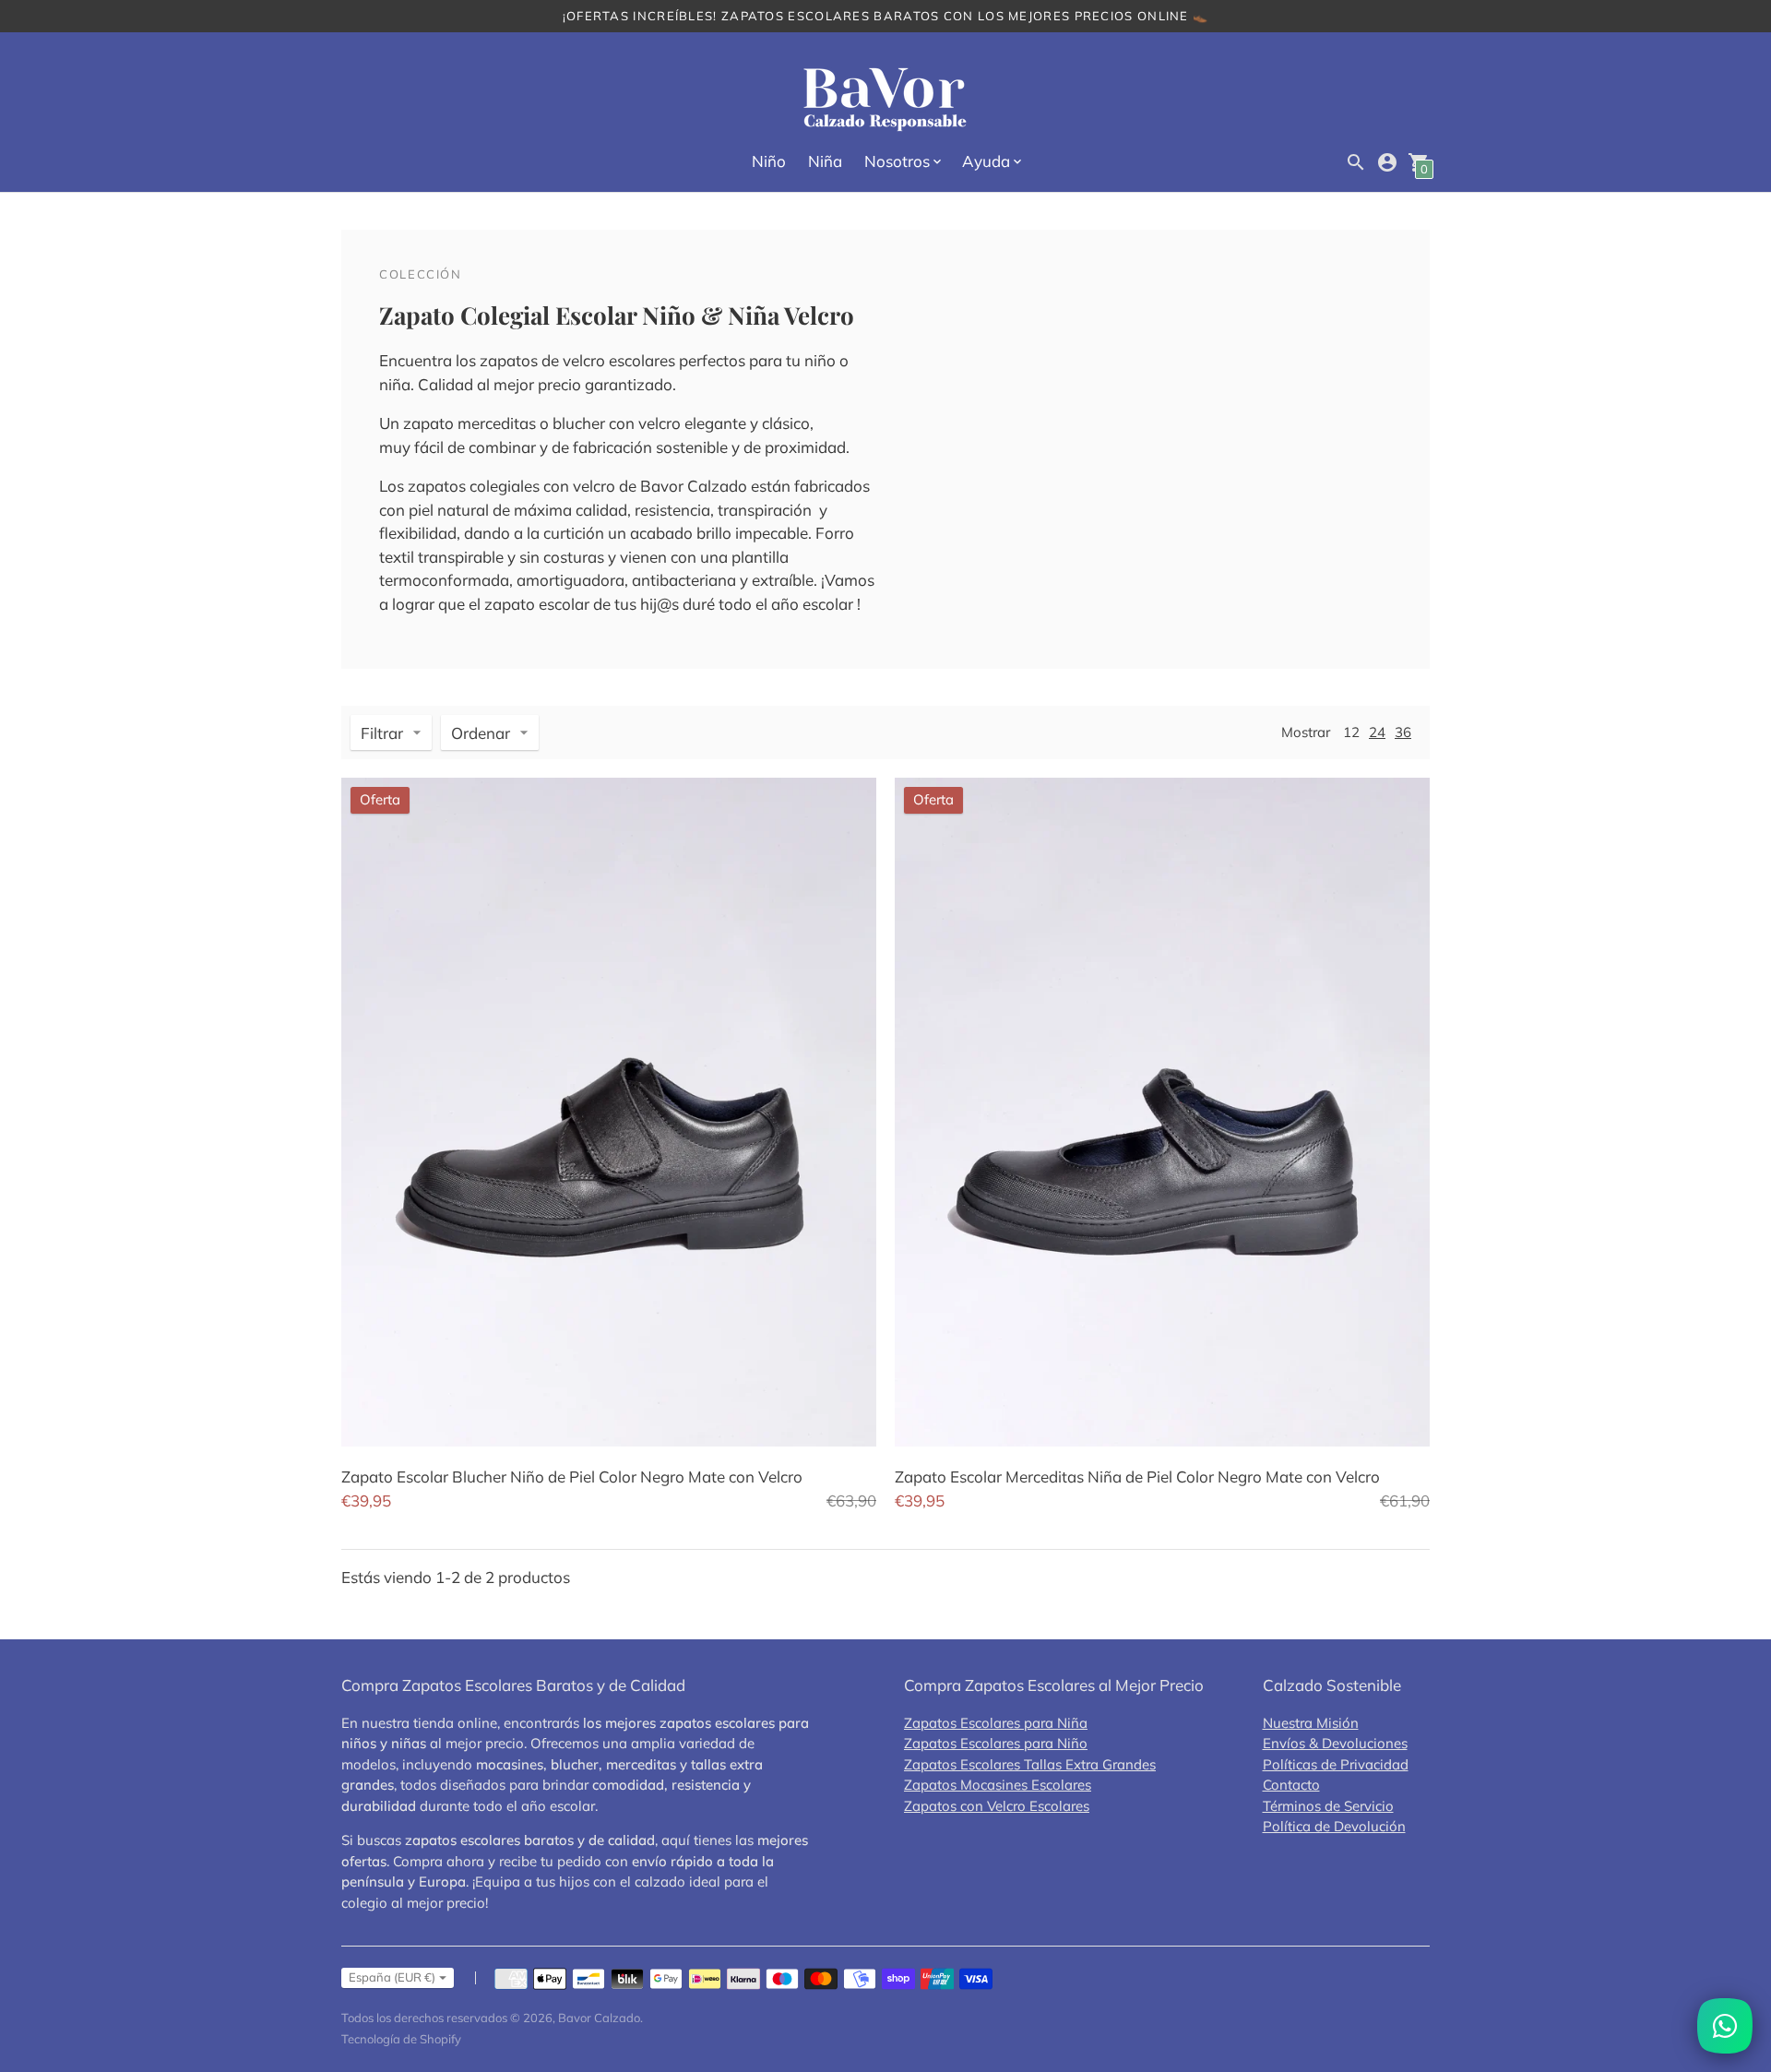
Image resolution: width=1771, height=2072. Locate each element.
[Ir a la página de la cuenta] (1387, 162)
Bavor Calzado (599, 2018)
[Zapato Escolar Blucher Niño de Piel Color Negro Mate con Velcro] (609, 1112)
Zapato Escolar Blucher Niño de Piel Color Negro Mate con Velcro (572, 1477)
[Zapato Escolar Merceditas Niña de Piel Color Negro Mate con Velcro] (1162, 1112)
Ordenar (481, 733)
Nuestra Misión (1311, 1723)
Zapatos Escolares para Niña (996, 1723)
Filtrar (382, 733)
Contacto (1291, 1785)
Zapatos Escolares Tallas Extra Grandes (1030, 1764)
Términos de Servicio (1328, 1806)
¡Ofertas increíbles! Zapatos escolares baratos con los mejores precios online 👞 (886, 16)
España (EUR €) (392, 1977)
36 (1403, 732)
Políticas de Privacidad (1336, 1764)
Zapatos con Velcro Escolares (997, 1806)
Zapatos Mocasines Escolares (998, 1785)
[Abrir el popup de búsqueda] (1356, 162)
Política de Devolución (1334, 1826)
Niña (825, 161)
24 (1377, 732)
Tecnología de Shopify (401, 2039)
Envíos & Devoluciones (1335, 1743)
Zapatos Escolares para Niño (996, 1743)
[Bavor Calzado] (885, 100)
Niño (769, 161)
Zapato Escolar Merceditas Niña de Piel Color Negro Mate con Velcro (1137, 1477)
